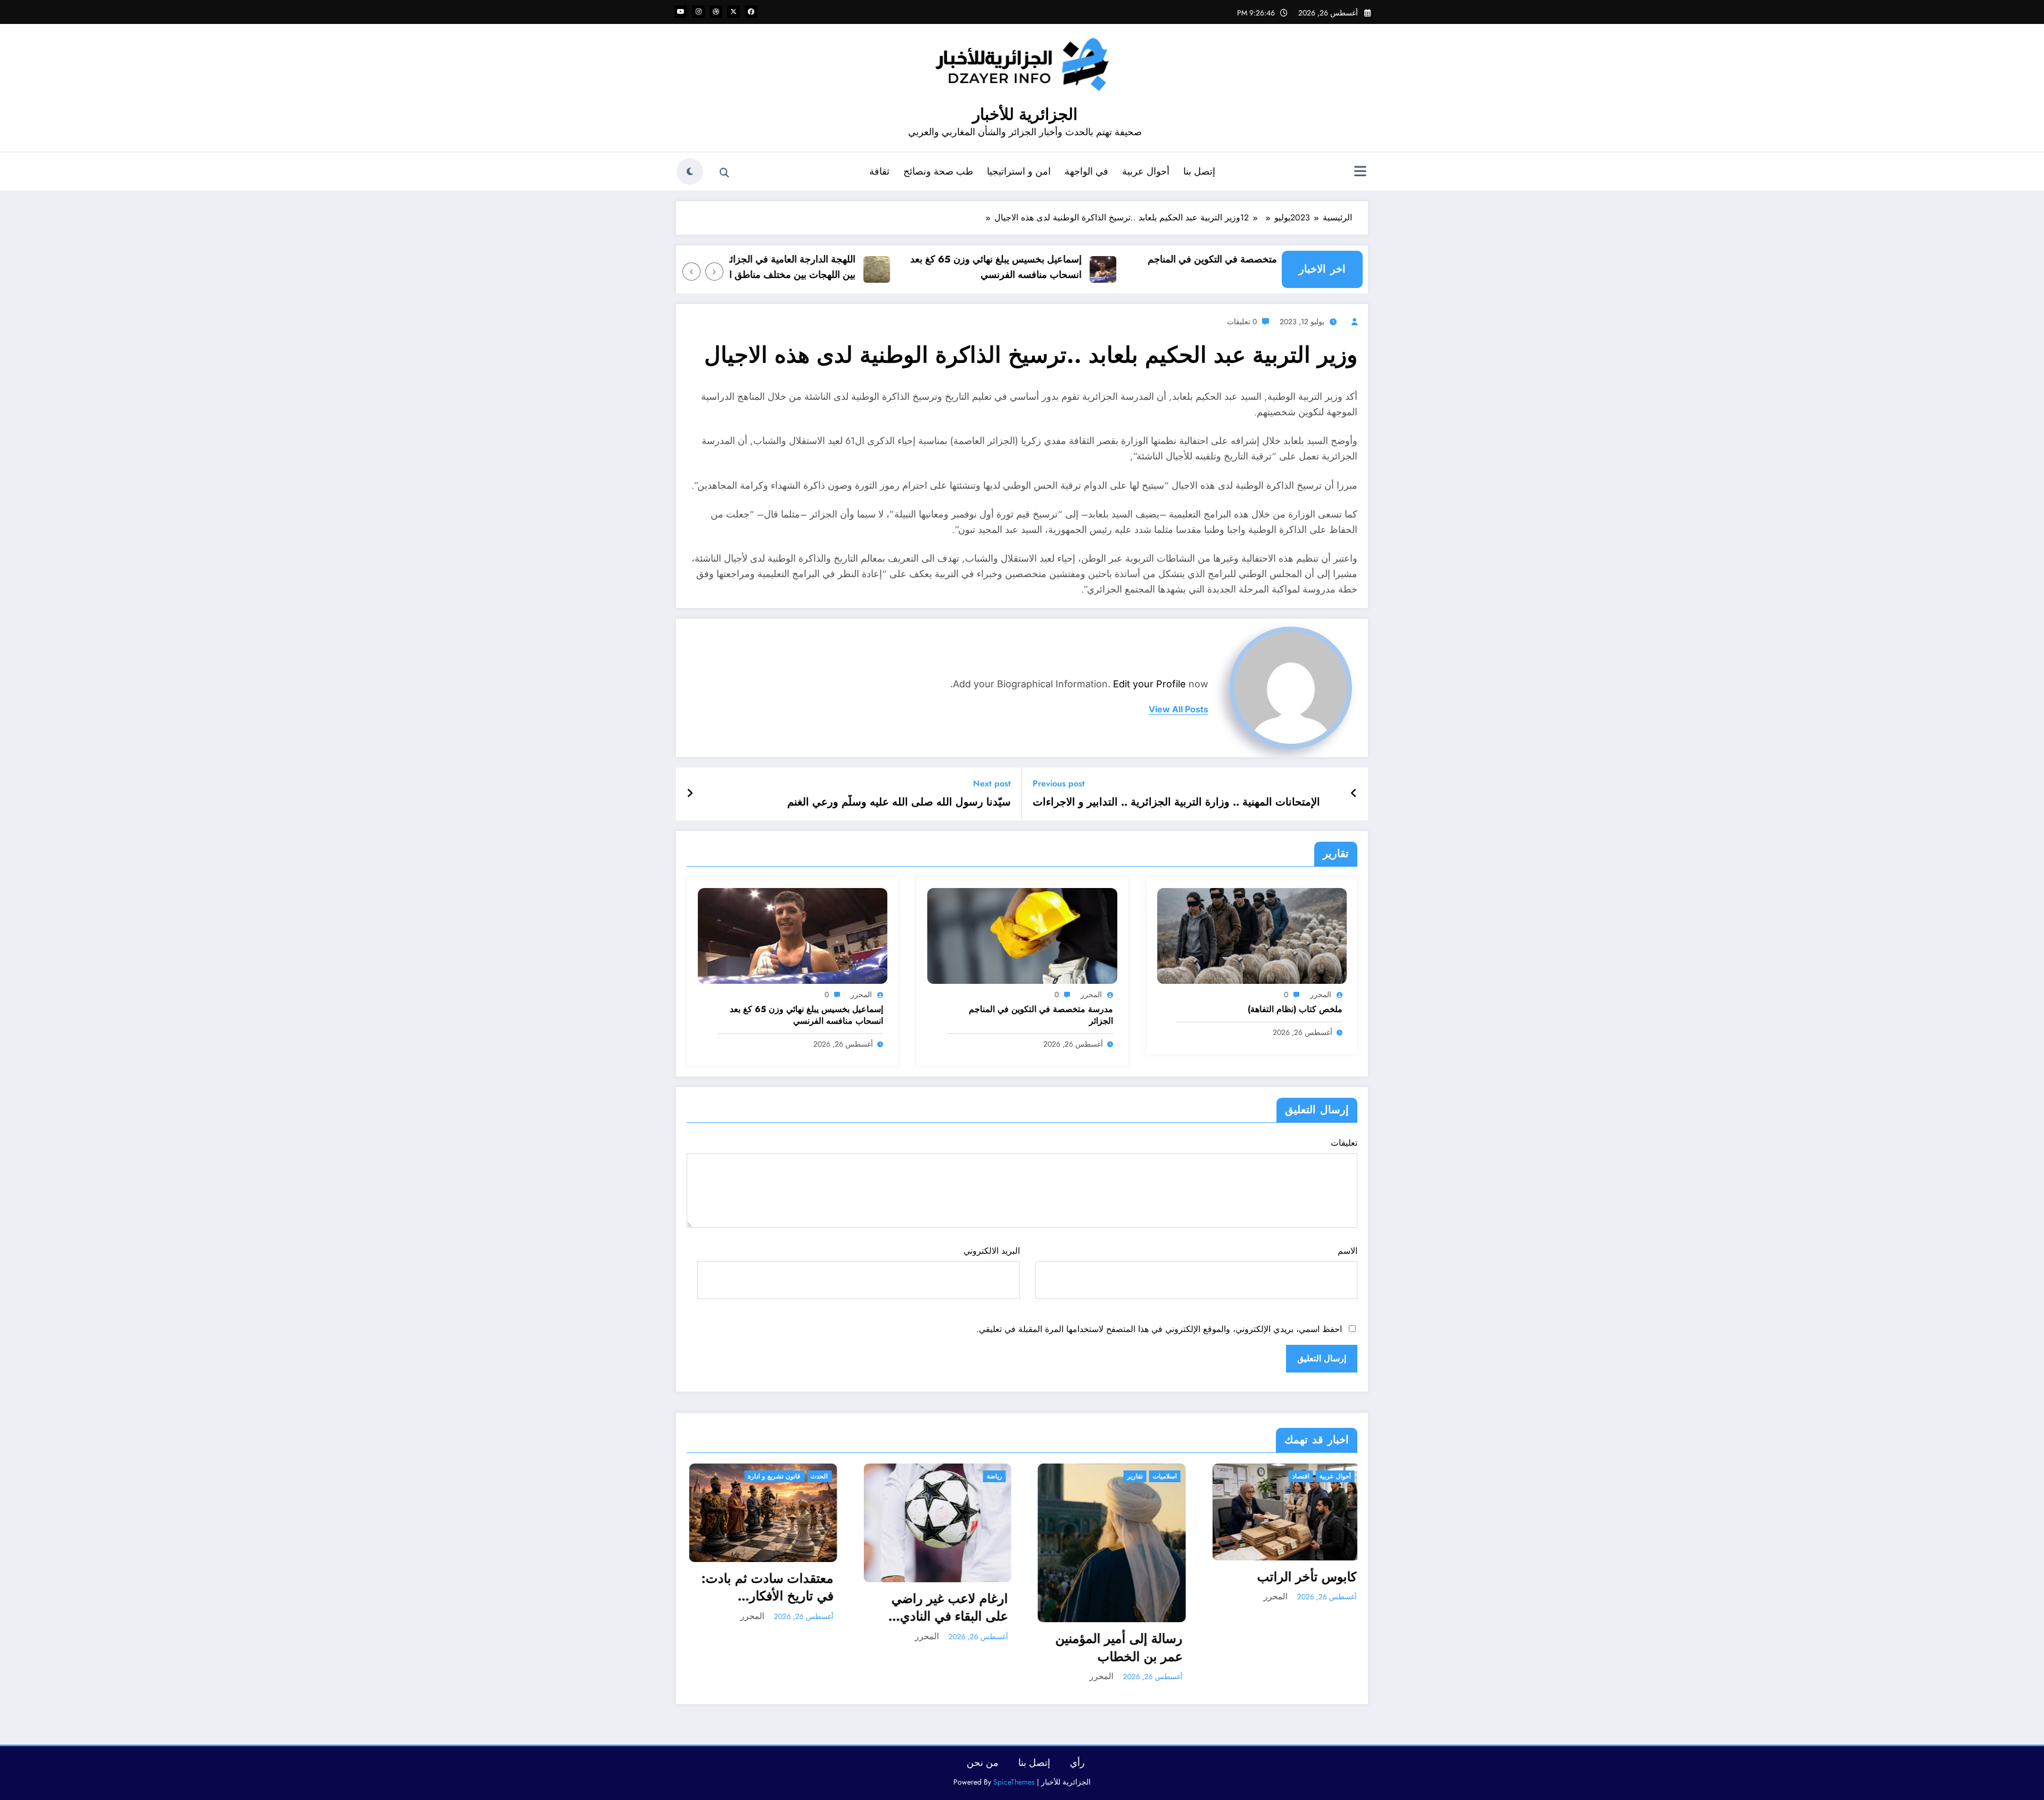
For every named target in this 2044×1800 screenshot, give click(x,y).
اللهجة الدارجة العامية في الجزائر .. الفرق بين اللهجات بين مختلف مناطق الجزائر (831, 267)
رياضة (992, 1476)
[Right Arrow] (691, 272)
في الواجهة (1086, 171)
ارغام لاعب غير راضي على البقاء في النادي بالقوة (947, 1608)
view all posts (1178, 709)
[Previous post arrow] (1354, 794)
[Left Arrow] (714, 272)
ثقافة (879, 171)
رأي (1077, 1763)
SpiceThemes (1014, 1782)
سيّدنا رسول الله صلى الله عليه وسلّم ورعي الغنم (899, 802)
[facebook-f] (751, 12)
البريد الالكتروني (991, 1251)
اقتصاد (1298, 1476)
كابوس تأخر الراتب (1304, 1577)
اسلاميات (1162, 1476)
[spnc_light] (690, 171)
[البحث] (724, 173)
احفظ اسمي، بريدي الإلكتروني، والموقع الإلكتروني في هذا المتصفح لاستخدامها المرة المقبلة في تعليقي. (1159, 1329)
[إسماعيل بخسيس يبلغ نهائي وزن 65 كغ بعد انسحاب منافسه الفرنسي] (793, 935)
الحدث (817, 1476)
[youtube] (681, 12)
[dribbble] (716, 12)
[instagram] (698, 12)
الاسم (1347, 1251)
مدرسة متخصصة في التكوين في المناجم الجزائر (1041, 1015)
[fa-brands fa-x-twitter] (733, 12)
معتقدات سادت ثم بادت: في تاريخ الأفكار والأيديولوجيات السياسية (765, 1587)
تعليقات (1344, 1143)
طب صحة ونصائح (938, 171)
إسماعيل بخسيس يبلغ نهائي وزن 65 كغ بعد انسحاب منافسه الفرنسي (1054, 267)
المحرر (1321, 994)
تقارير (1132, 1476)
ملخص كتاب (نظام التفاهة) (1295, 1009)
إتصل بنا (1199, 171)
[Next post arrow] (690, 794)
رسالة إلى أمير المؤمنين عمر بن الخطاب (1116, 1647)
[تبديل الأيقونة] (1360, 172)
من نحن (983, 1763)
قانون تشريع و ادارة (772, 1476)
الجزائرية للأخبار (1025, 114)
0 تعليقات (1242, 322)
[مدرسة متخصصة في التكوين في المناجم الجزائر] (1022, 935)
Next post (992, 783)
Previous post (1059, 783)
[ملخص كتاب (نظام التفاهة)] (1252, 935)
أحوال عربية (1146, 171)
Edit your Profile (1149, 684)
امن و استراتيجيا (1019, 171)
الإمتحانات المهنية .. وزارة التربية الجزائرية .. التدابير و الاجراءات (1176, 802)
